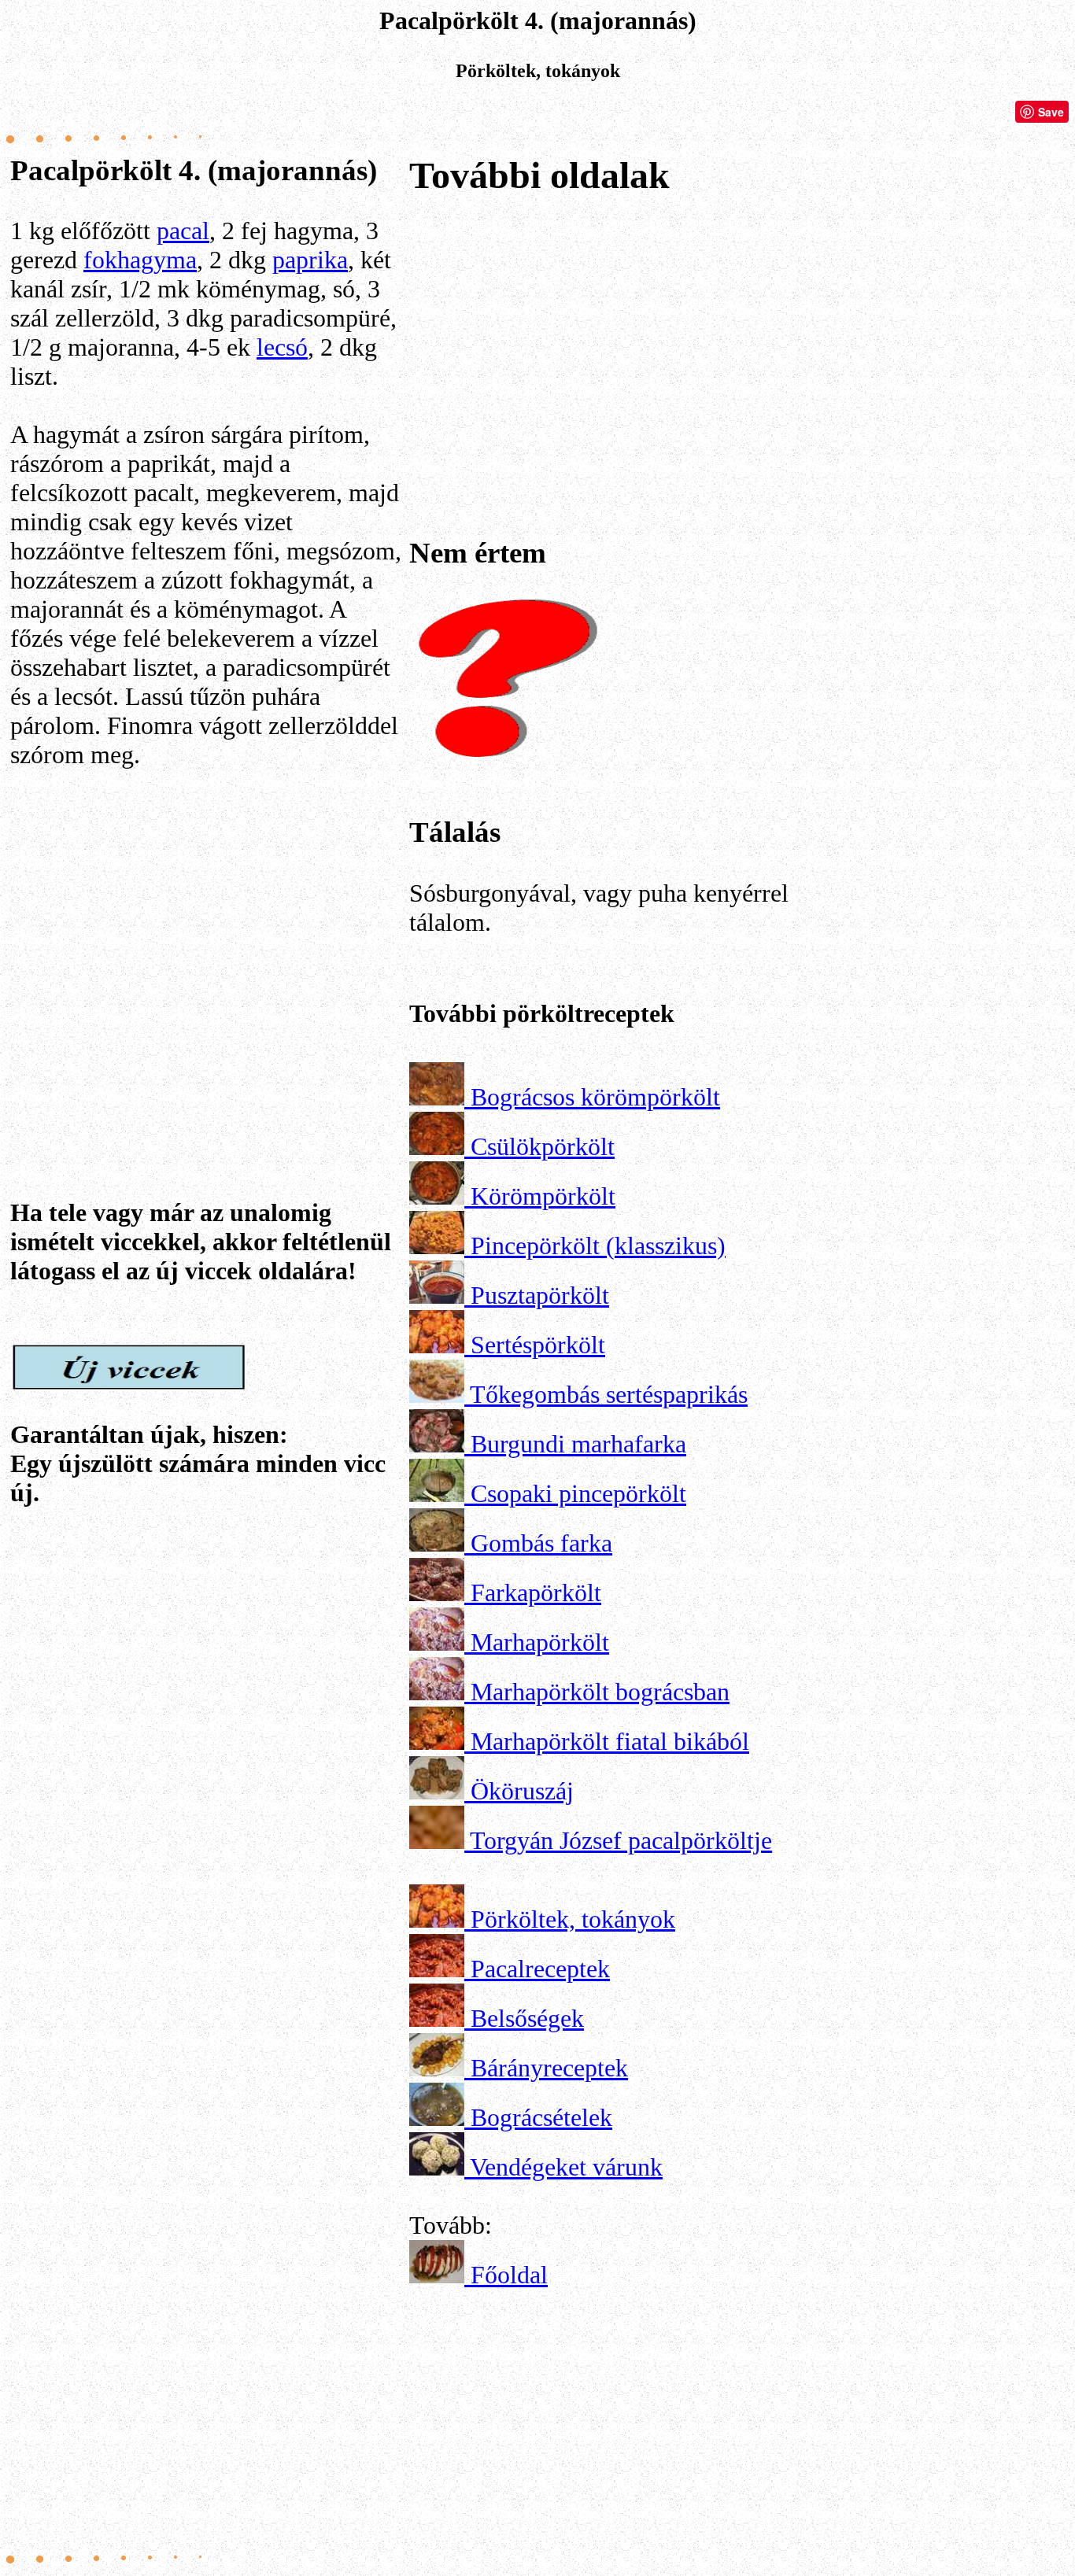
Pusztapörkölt (540, 1295)
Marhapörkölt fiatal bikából (610, 1741)
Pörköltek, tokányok (573, 1919)
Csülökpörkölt (543, 1146)
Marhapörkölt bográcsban (600, 1692)
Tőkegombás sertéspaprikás (609, 1394)
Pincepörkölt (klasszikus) (598, 1246)
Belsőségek (527, 2018)
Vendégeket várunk (566, 2167)
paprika (310, 260)
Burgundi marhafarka (578, 1444)
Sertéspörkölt (538, 1345)
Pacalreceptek (540, 1969)
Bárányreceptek (549, 2068)
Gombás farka (541, 1543)
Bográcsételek (541, 2117)
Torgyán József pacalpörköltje (621, 1840)
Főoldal (509, 2275)
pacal (183, 231)
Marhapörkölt (540, 1642)
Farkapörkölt (536, 1592)
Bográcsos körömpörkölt (595, 1097)
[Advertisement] (207, 938)
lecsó (282, 347)
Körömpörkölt (543, 1196)
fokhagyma (140, 260)
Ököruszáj (522, 1791)
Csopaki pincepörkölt (578, 1493)
